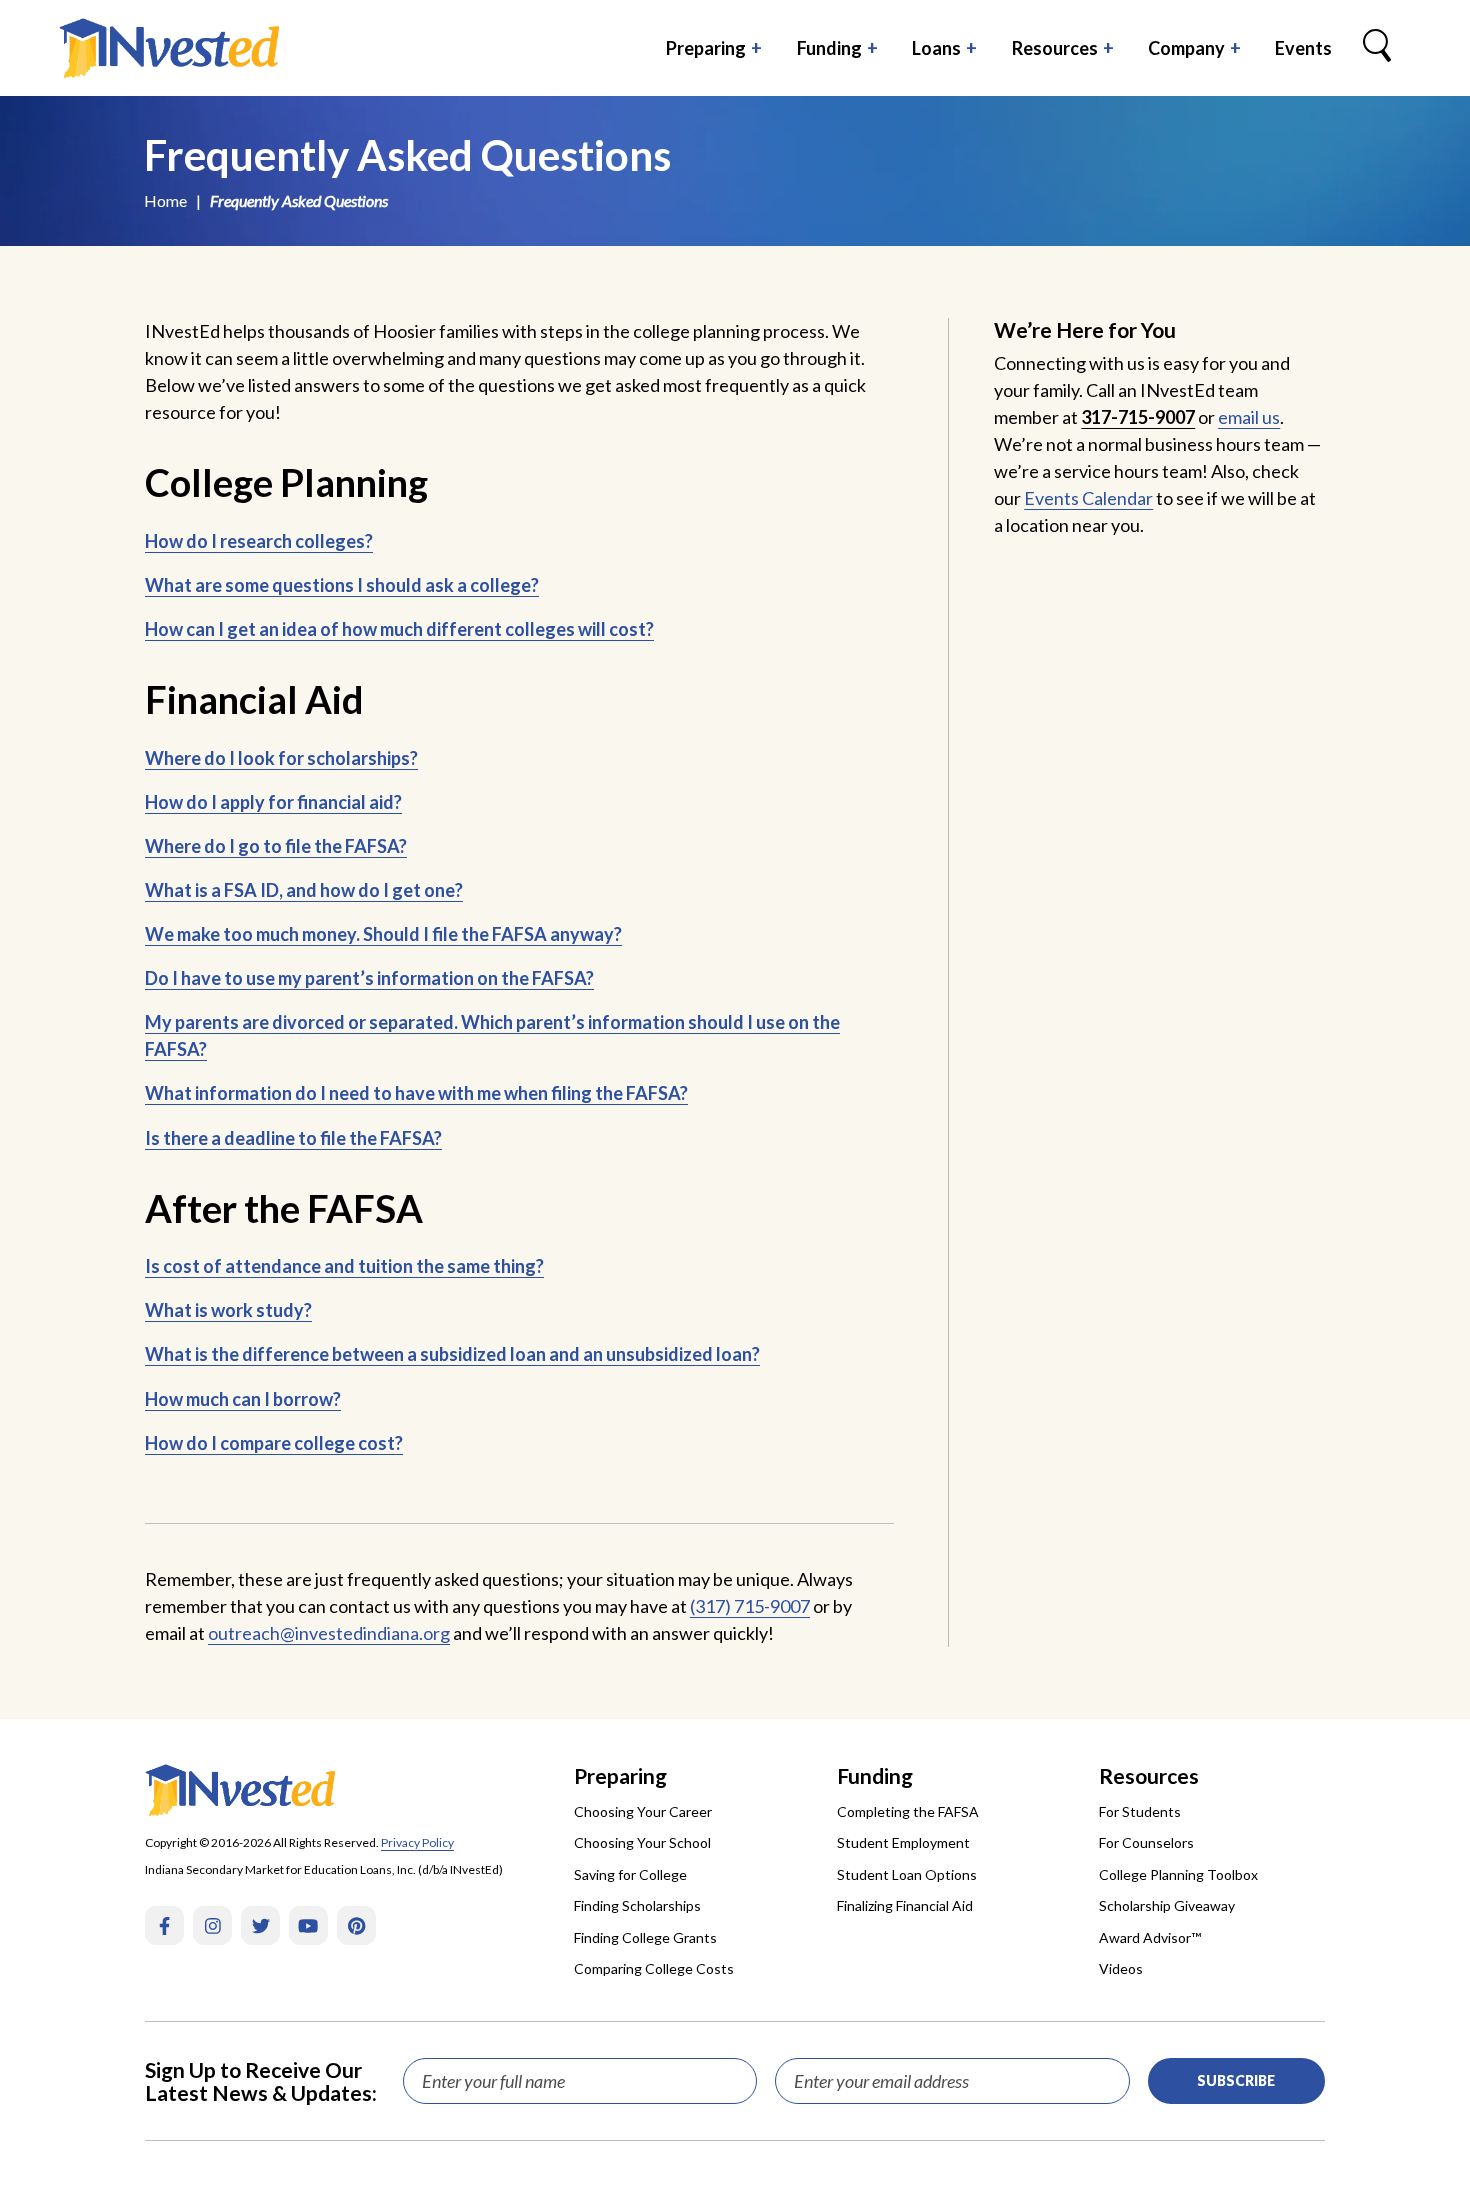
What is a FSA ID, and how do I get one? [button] (304, 890)
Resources (1055, 48)
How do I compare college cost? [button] (274, 1443)
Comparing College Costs (654, 1968)
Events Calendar (1088, 498)
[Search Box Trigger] (1377, 48)
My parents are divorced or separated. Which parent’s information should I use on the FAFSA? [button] (492, 1035)
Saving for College (630, 1874)
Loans (936, 48)
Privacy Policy (417, 1842)
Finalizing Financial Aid (905, 1905)
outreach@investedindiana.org (329, 1633)
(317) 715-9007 (750, 1606)
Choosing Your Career (643, 1811)
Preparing (706, 48)
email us (1249, 417)
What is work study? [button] (228, 1310)
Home (165, 200)
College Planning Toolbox (1178, 1874)
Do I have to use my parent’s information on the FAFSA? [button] (369, 978)
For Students (1140, 1811)
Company (1186, 48)
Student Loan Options (907, 1874)
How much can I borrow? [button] (243, 1399)
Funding (829, 48)
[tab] (519, 541)
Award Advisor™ (1150, 1937)
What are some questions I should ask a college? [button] (342, 585)
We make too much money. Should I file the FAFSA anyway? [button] (383, 934)
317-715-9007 (1138, 417)
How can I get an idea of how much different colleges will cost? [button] (399, 629)
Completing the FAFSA (908, 1811)
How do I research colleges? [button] (259, 541)
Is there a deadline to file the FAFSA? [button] (293, 1138)
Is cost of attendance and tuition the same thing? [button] (344, 1266)
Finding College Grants (645, 1937)
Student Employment (903, 1842)
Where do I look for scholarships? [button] (281, 758)
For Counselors (1146, 1842)
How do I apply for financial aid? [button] (273, 802)
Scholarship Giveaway (1167, 1905)
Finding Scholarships (637, 1905)
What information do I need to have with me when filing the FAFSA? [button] (416, 1093)
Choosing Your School (642, 1842)
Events (1303, 48)
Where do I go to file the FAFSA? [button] (276, 846)
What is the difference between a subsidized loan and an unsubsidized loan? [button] (452, 1354)
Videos (1121, 1968)
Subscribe (1236, 2080)
